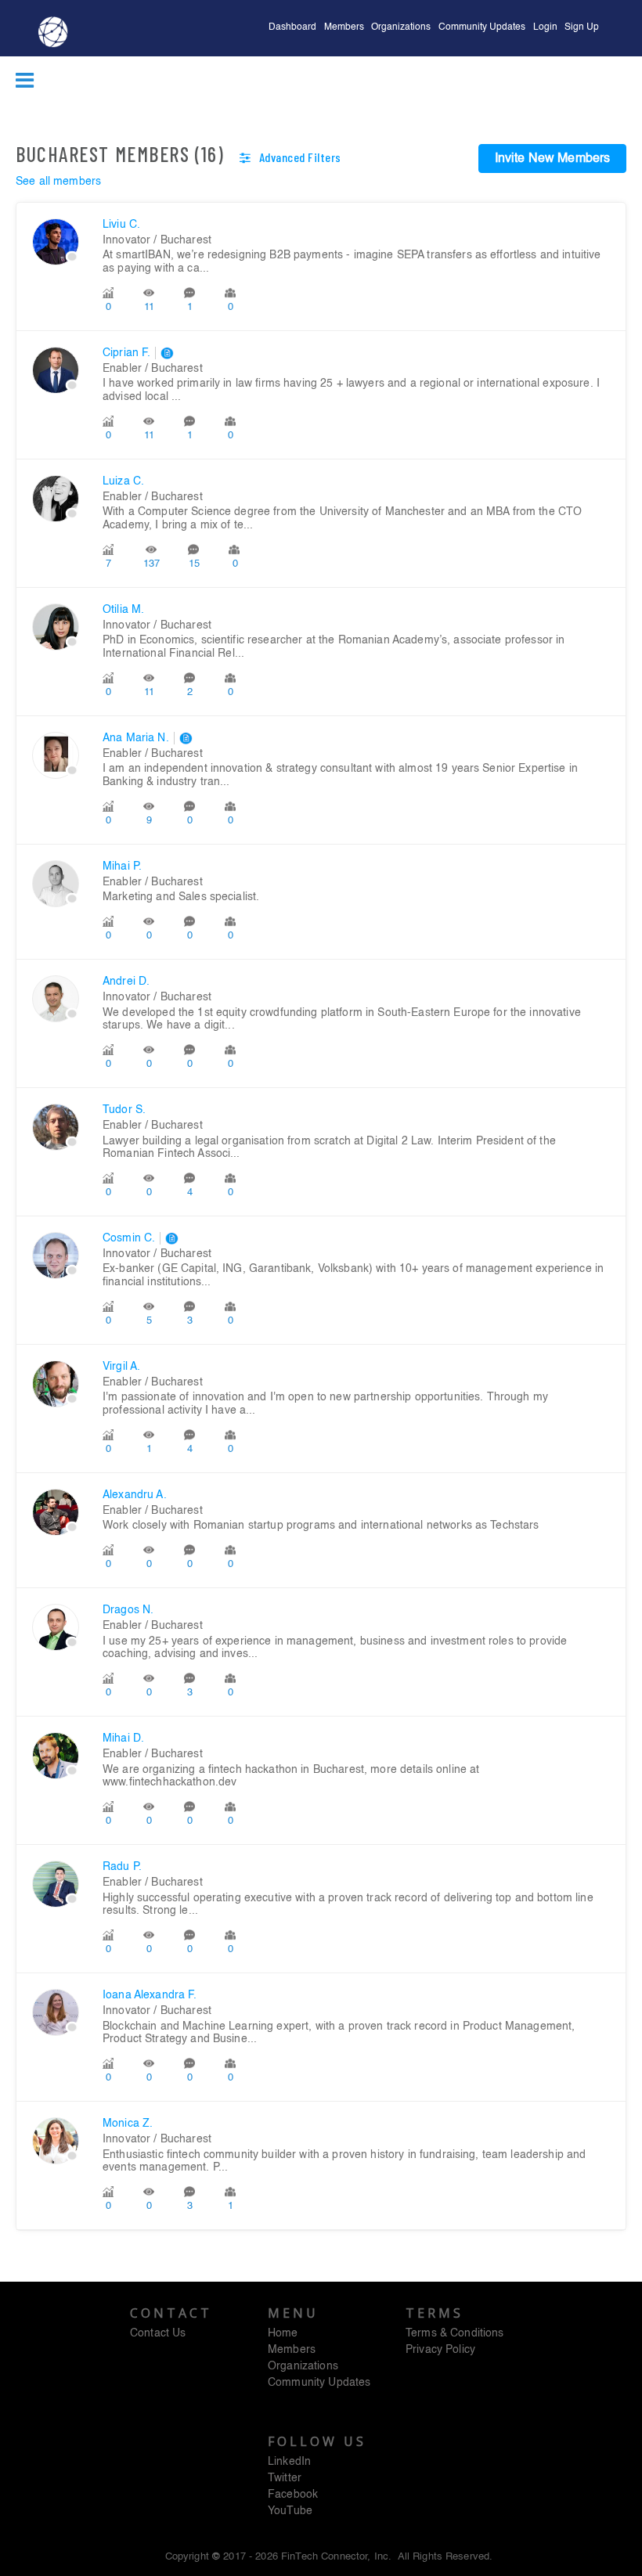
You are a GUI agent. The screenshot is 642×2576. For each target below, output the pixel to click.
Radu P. (122, 1867)
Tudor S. (124, 1110)
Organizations (401, 27)
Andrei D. (126, 982)
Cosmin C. (129, 1238)
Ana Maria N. (136, 738)
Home (283, 2333)
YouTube (290, 2511)
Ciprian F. (126, 353)
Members (344, 27)
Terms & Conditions (455, 2333)
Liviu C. (121, 225)
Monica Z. (128, 2124)
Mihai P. (122, 866)
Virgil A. (121, 1367)
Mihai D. (123, 1738)
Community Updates (482, 27)
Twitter (285, 2478)
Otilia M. (123, 610)
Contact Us (158, 2333)
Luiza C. (123, 481)
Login (545, 27)
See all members (58, 182)
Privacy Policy (440, 2350)
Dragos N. (128, 1610)
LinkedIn (289, 2462)
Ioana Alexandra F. (150, 1995)
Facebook (293, 2495)
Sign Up (582, 27)
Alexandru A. (135, 1495)
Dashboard (292, 27)
